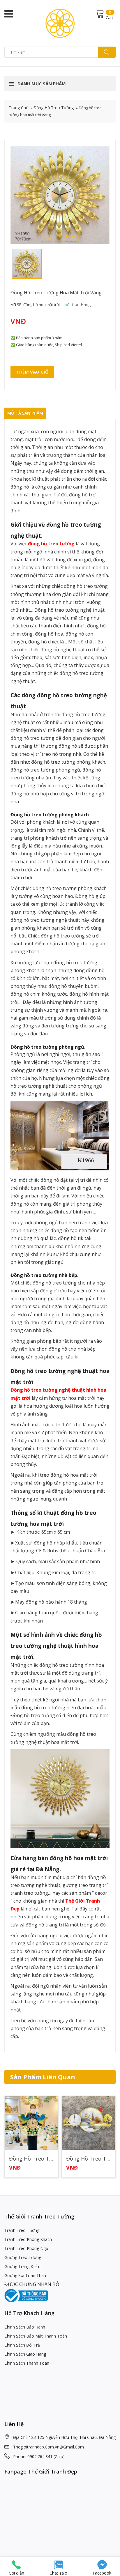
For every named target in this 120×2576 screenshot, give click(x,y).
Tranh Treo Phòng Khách (28, 2239)
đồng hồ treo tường (51, 544)
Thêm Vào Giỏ (32, 372)
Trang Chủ (19, 108)
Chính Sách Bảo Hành (25, 2327)
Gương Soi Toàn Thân (25, 2275)
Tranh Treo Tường (22, 2230)
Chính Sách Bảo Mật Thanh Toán (36, 2336)
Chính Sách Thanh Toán (27, 2363)
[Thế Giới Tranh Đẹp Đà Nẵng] (60, 23)
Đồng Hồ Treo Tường (54, 108)
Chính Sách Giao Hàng (25, 2354)
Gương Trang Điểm (22, 2266)
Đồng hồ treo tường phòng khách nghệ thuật (47, 2159)
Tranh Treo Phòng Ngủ (26, 2248)
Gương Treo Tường (23, 2257)
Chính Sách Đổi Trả (22, 2345)
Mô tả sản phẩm (25, 413)
